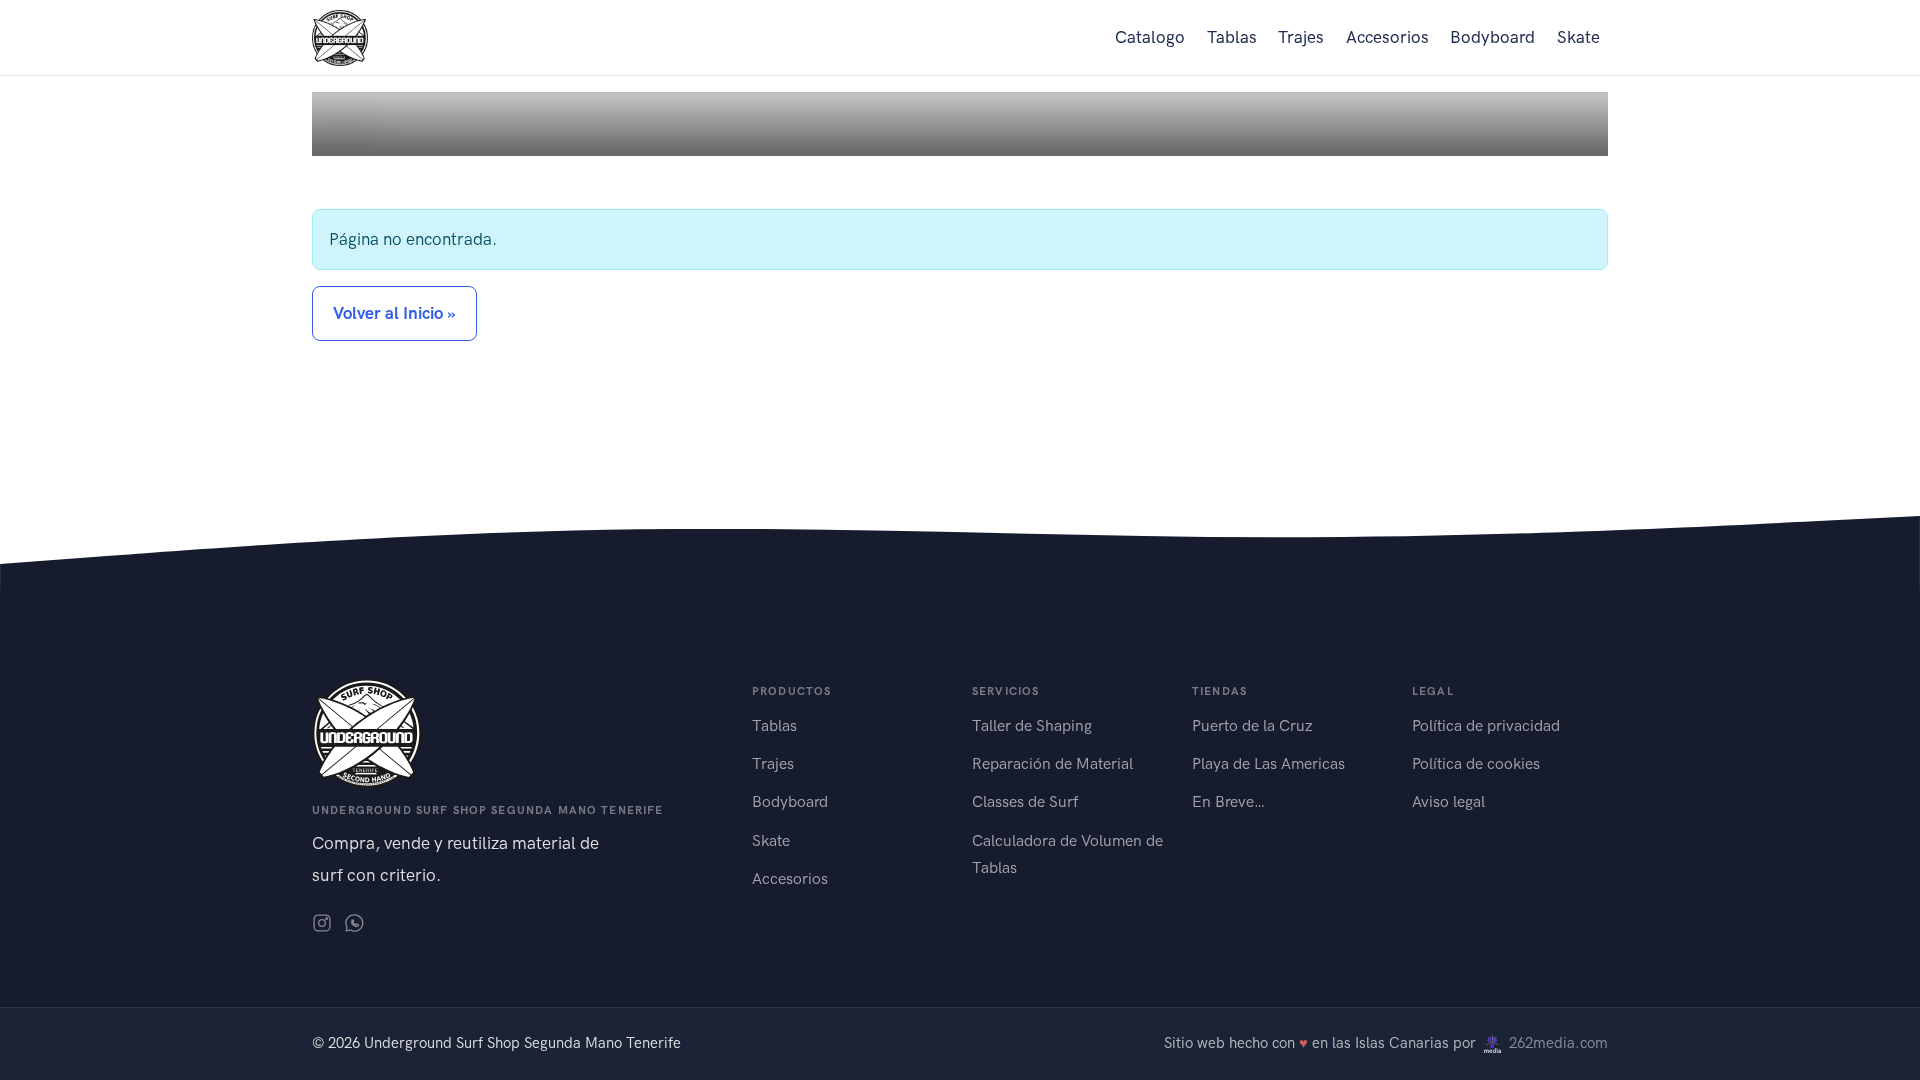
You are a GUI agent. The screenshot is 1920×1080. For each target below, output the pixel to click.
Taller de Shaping (1032, 725)
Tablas (1232, 37)
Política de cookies (1476, 763)
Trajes (1301, 37)
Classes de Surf (1025, 801)
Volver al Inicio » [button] (394, 313)
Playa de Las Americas (1268, 763)
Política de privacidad (1486, 725)
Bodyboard (1492, 37)
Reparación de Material (1052, 763)
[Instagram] (322, 921)
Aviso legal (1448, 801)
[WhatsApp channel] (354, 921)
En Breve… (1228, 801)
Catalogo (1150, 37)
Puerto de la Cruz (1252, 725)
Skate (1578, 37)
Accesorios (1387, 37)
